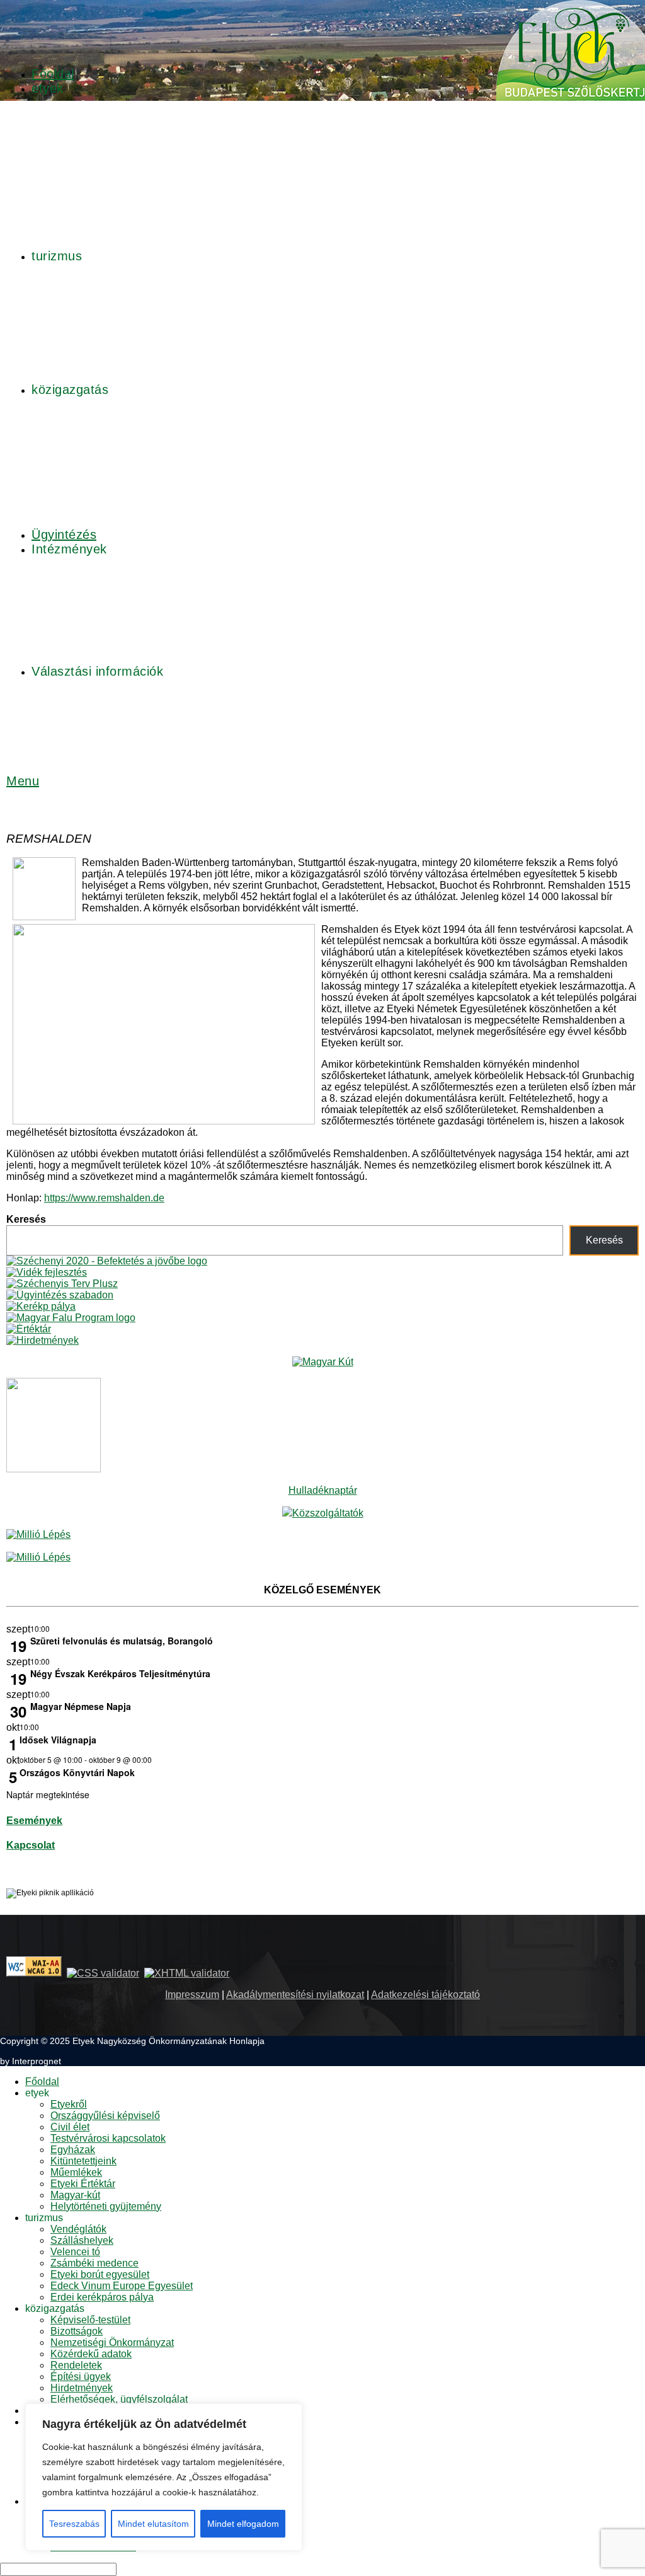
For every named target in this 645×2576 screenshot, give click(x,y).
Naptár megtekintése (48, 1794)
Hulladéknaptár (323, 1490)
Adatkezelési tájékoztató (425, 1995)
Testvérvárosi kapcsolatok (108, 2138)
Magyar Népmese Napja (81, 1706)
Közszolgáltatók (328, 1513)
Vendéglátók (78, 2229)
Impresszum (192, 1995)
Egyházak (73, 2150)
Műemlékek (76, 2172)
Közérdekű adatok (91, 2354)
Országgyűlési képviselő (105, 2116)
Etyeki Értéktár (83, 2184)
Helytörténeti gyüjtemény (106, 2206)
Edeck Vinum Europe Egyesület (122, 2286)
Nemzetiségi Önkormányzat (112, 2342)
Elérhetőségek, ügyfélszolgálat (119, 2399)
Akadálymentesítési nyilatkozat (295, 1995)
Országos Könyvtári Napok (77, 1772)
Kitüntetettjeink (83, 2161)
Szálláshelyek (82, 2240)
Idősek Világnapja (58, 1740)
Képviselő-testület (90, 2320)
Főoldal (42, 2082)
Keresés (26, 1219)
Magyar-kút (75, 2195)
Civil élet (70, 2127)
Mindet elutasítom (153, 2524)
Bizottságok (77, 2331)
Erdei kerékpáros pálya (102, 2297)
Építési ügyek (81, 2377)
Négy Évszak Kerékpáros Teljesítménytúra (120, 1673)
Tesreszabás (74, 2524)
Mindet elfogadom (243, 2524)
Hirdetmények (82, 2388)
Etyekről (69, 2104)
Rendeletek (76, 2365)
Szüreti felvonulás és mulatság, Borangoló (122, 1641)
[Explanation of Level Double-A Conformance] (34, 1973)
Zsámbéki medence (94, 2263)
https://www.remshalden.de (104, 1198)
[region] (164, 2477)
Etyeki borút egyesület (100, 2274)
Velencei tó (75, 2252)
